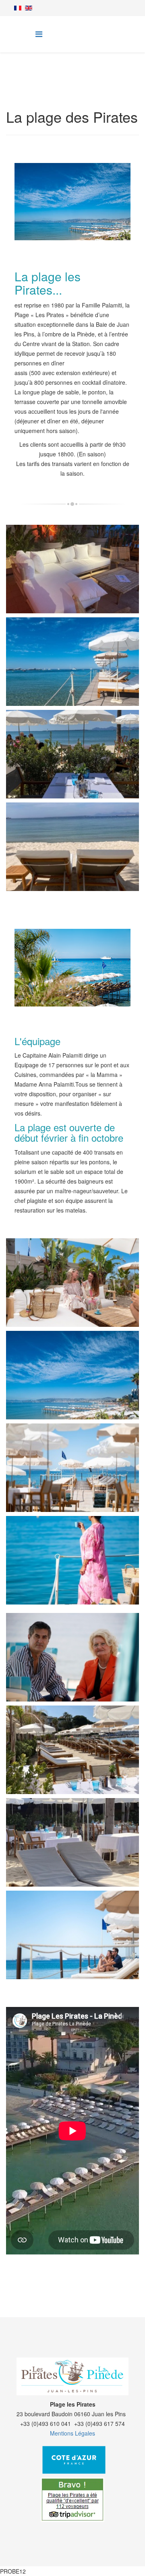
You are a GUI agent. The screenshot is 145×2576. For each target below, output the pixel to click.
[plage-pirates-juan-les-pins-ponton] (74, 671)
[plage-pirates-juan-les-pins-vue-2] (74, 1384)
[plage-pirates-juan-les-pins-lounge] (74, 578)
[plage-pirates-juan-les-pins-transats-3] (74, 1759)
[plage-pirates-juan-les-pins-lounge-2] (74, 1292)
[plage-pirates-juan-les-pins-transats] (74, 1852)
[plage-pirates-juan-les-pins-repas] (74, 763)
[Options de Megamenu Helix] (39, 34)
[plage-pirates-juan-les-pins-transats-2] (74, 856)
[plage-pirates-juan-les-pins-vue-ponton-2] (74, 1477)
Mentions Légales (72, 2433)
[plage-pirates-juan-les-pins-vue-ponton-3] (74, 1944)
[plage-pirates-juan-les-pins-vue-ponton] (74, 1570)
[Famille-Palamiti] (74, 1666)
